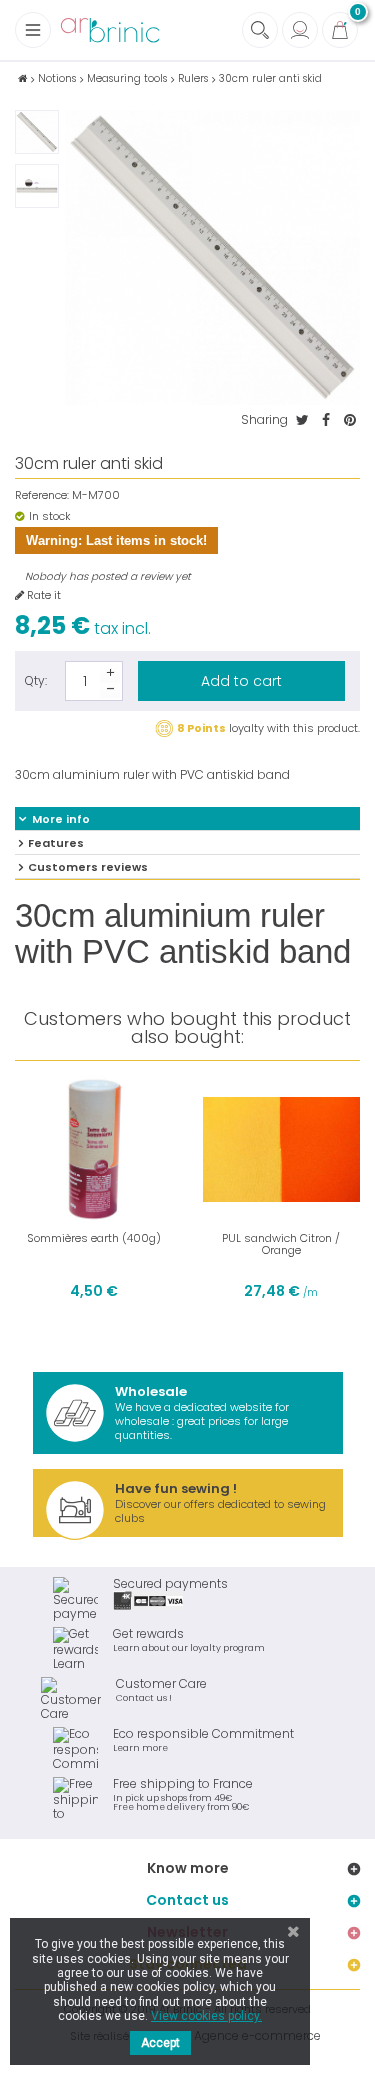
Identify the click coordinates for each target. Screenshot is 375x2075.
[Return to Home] (22, 78)
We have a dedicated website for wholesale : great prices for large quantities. (202, 1412)
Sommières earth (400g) (94, 1238)
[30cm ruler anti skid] (37, 132)
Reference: (42, 495)
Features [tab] (56, 843)
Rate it (42, 595)
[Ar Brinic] (110, 30)
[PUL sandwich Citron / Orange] (282, 1150)
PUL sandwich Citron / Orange (281, 1244)
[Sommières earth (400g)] (94, 1150)
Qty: (36, 680)
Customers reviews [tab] (88, 867)
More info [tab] (61, 819)
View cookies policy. (206, 2016)
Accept (160, 2043)
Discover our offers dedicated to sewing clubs (220, 1502)
